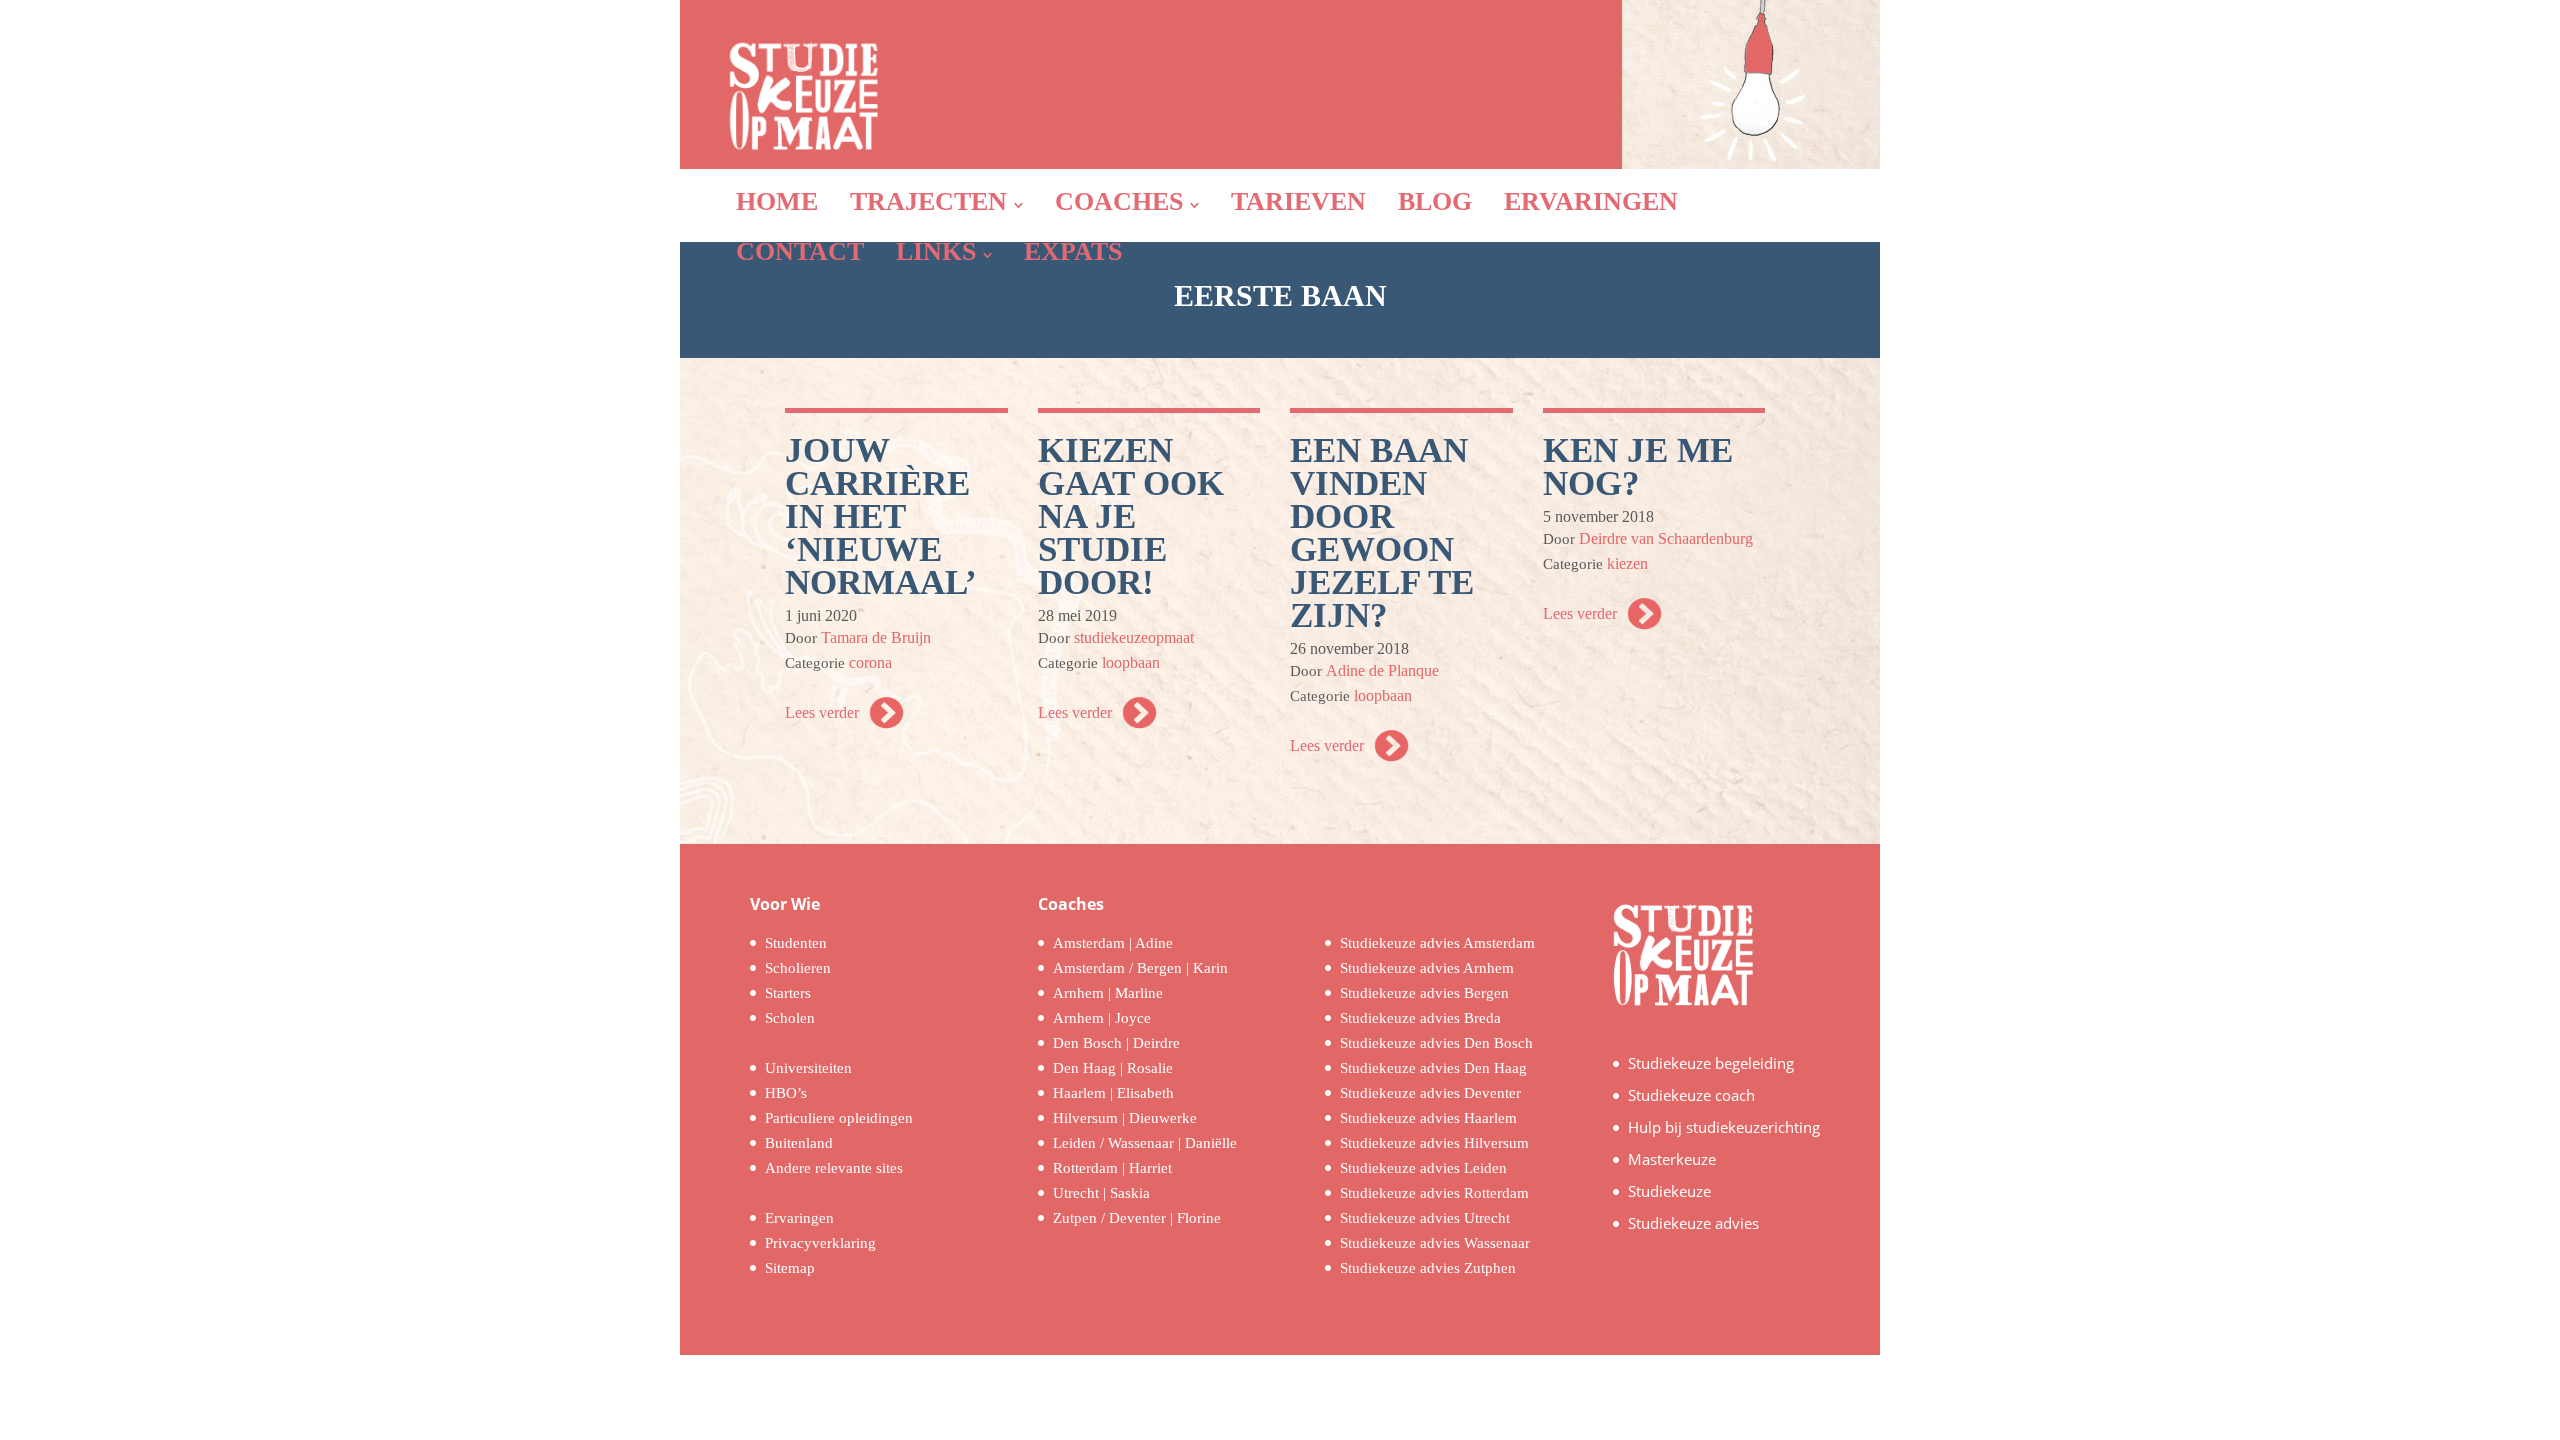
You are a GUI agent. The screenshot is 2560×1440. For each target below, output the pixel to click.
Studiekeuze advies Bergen (1424, 993)
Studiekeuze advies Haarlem (1428, 1118)
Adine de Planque (1382, 670)
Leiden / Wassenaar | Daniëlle (1145, 1143)
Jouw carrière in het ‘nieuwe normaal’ (881, 516)
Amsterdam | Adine (1113, 943)
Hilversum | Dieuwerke (1125, 1118)
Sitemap (790, 1268)
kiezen (1627, 563)
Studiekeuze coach (1691, 1095)
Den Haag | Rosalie (1113, 1068)
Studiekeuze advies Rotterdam (1434, 1193)
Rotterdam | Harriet (1112, 1168)
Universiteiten (808, 1068)
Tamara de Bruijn (876, 637)
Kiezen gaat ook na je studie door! (1131, 516)
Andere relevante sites (834, 1168)
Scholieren (798, 968)
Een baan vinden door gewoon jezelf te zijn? (1382, 533)
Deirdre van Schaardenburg (1666, 538)
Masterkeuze (1672, 1159)
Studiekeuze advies (1693, 1223)
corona (870, 662)
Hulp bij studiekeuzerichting (1724, 1127)
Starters (788, 993)
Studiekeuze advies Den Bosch (1436, 1043)
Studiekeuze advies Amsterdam (1437, 943)
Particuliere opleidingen (839, 1118)
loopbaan (1131, 662)
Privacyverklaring (820, 1243)
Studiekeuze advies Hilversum (1434, 1143)
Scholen (790, 1018)
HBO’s (786, 1093)
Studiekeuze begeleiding (1711, 1063)
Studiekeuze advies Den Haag (1433, 1068)
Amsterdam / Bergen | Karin (1140, 968)
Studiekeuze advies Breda (1420, 1018)
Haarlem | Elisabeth (1113, 1093)
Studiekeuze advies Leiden (1423, 1168)
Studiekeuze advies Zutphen (1428, 1268)
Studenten (796, 943)
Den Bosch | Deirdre (1116, 1043)
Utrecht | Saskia (1101, 1193)
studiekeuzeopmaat (1134, 637)
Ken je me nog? (1638, 467)
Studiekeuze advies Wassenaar (1435, 1243)
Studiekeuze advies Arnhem (1427, 968)
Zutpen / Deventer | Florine (1137, 1218)
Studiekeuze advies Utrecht (1425, 1218)
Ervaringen (799, 1218)
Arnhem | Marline (1108, 993)
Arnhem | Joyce (1102, 1018)
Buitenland (799, 1143)
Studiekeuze (1669, 1191)
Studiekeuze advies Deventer (1430, 1093)
